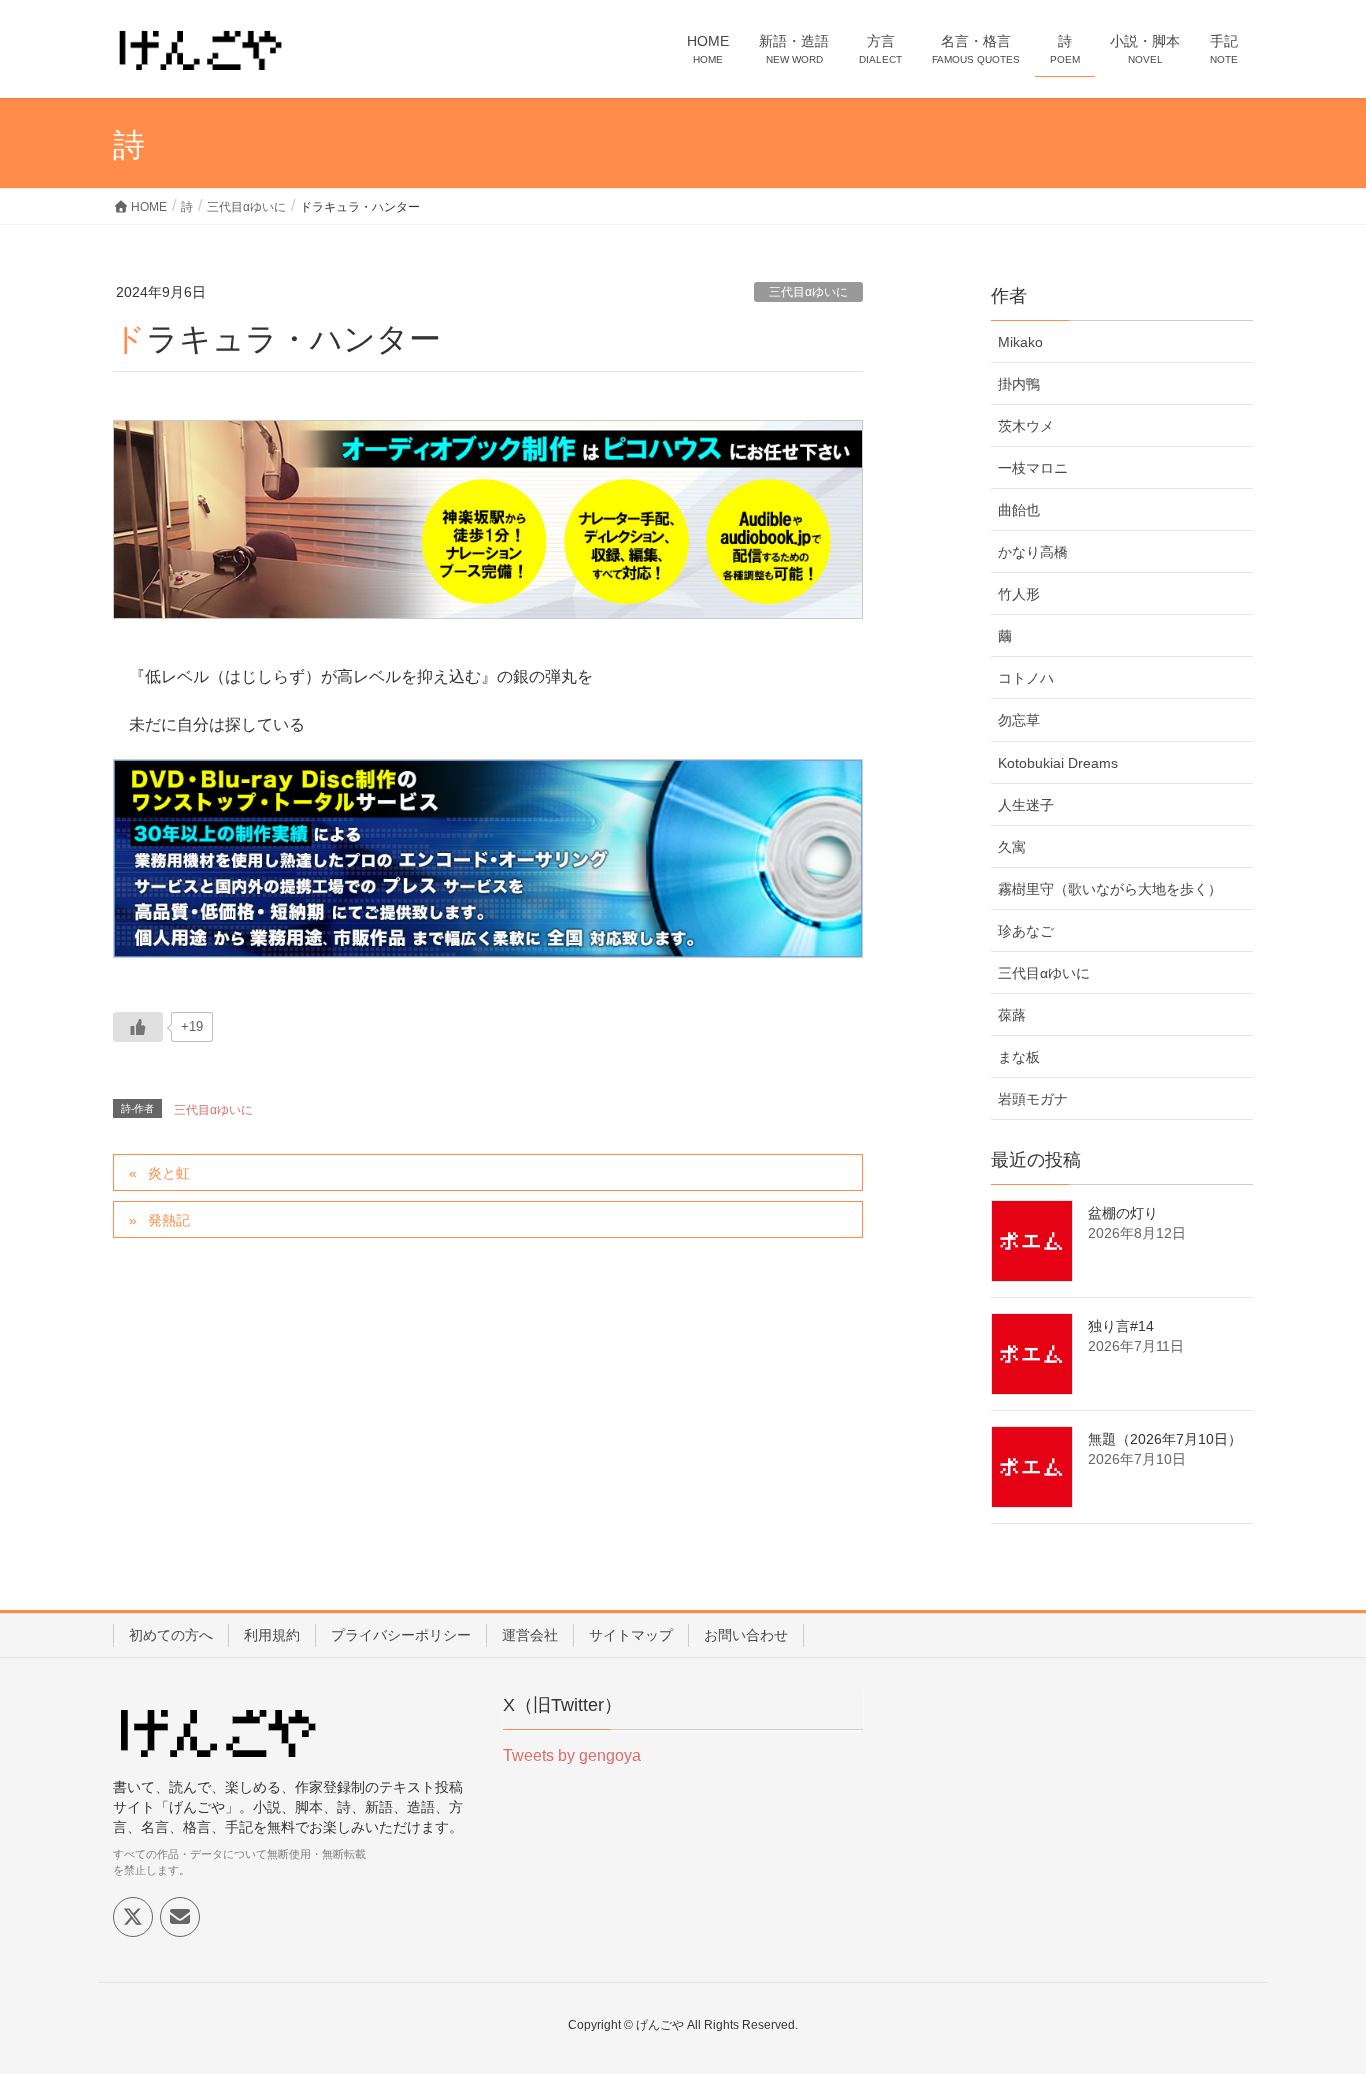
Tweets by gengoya (572, 1755)
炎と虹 (169, 1173)
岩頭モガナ (1033, 1099)
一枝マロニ (1033, 468)
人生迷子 (1026, 805)
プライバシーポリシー (401, 1635)
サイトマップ (631, 1635)
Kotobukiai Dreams (1058, 763)
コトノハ (1026, 678)
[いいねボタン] (138, 1027)
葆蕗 (1012, 1015)
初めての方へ (171, 1635)
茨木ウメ (1026, 426)
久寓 (1012, 847)
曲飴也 (1019, 510)
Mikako (1020, 342)
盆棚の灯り (1123, 1213)
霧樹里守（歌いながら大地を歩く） (1110, 889)
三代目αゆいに (808, 292)
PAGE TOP (1315, 1994)
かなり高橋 (1033, 552)
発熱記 (169, 1220)
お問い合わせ (746, 1635)
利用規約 (272, 1635)
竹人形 (1019, 594)
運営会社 (530, 1635)
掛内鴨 (1019, 384)
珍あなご (1026, 931)
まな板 (1019, 1057)
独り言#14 (1121, 1326)
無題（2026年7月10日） (1165, 1439)
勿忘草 (1019, 720)
